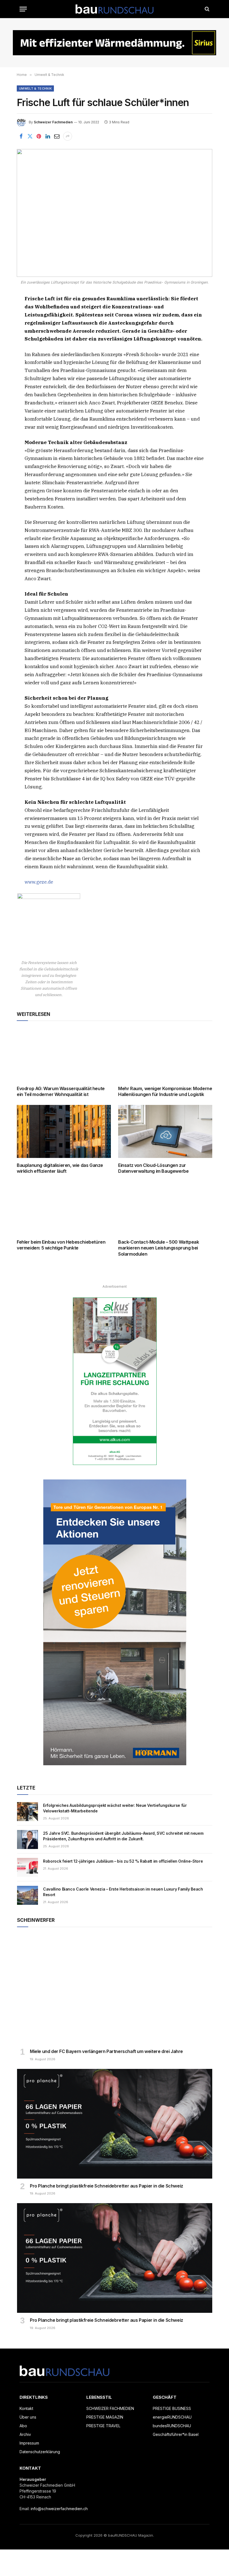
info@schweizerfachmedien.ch (59, 2509)
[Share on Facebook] (21, 136)
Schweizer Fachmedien (53, 122)
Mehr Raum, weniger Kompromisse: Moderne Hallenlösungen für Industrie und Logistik (165, 1092)
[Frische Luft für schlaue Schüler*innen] (115, 213)
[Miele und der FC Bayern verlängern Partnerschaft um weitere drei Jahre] (115, 1989)
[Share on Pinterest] (39, 136)
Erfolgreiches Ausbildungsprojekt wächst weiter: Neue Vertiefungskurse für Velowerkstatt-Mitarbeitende (115, 1808)
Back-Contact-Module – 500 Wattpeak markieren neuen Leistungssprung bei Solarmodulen (158, 1248)
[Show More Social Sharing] (68, 136)
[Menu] (23, 9)
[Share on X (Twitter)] (30, 136)
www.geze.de (39, 882)
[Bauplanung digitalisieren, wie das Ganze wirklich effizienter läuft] (64, 1131)
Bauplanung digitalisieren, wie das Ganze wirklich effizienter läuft (60, 1168)
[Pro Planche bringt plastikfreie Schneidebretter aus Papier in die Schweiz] (115, 2124)
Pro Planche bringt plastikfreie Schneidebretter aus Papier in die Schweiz (107, 2186)
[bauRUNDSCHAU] (115, 9)
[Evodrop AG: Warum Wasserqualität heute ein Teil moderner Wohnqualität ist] (64, 1055)
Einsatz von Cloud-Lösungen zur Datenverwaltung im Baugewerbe (153, 1168)
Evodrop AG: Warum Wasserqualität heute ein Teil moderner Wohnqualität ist (61, 1092)
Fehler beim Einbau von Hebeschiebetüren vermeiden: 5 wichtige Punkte (61, 1245)
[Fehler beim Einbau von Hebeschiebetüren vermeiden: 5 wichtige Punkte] (64, 1208)
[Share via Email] (57, 136)
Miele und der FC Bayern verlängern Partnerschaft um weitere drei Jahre (106, 2051)
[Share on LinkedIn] (48, 136)
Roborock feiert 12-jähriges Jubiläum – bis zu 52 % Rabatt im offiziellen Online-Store (123, 1861)
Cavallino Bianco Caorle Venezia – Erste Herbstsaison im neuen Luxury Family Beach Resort (123, 1892)
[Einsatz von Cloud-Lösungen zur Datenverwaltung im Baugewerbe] (165, 1131)
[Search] (207, 9)
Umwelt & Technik (35, 88)
